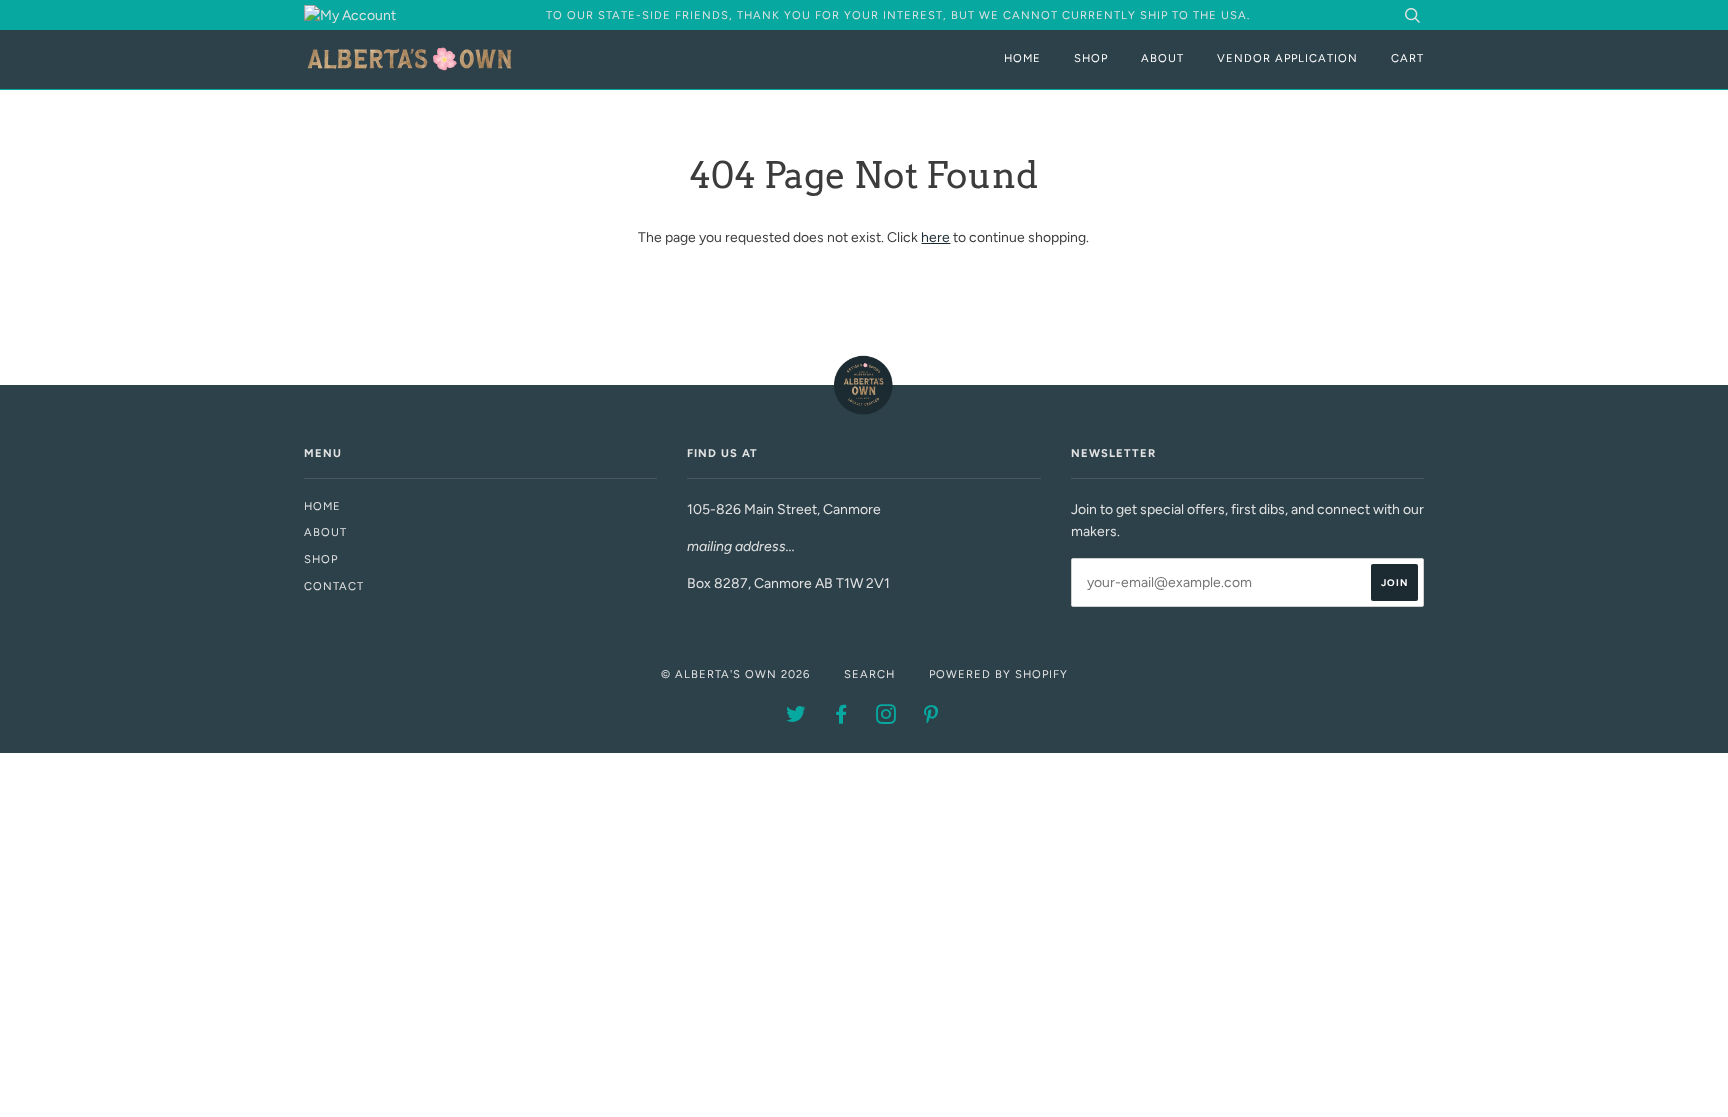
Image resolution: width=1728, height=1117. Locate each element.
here (935, 237)
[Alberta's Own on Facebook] (841, 718)
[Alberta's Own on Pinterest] (931, 718)
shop (321, 559)
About (1162, 58)
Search (869, 674)
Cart (1407, 58)
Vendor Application (1287, 58)
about (325, 532)
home (322, 506)
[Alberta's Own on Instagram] (886, 718)
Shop (1091, 58)
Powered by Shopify (998, 674)
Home (1022, 58)
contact (334, 586)
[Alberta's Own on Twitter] (796, 718)
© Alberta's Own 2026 (735, 674)
